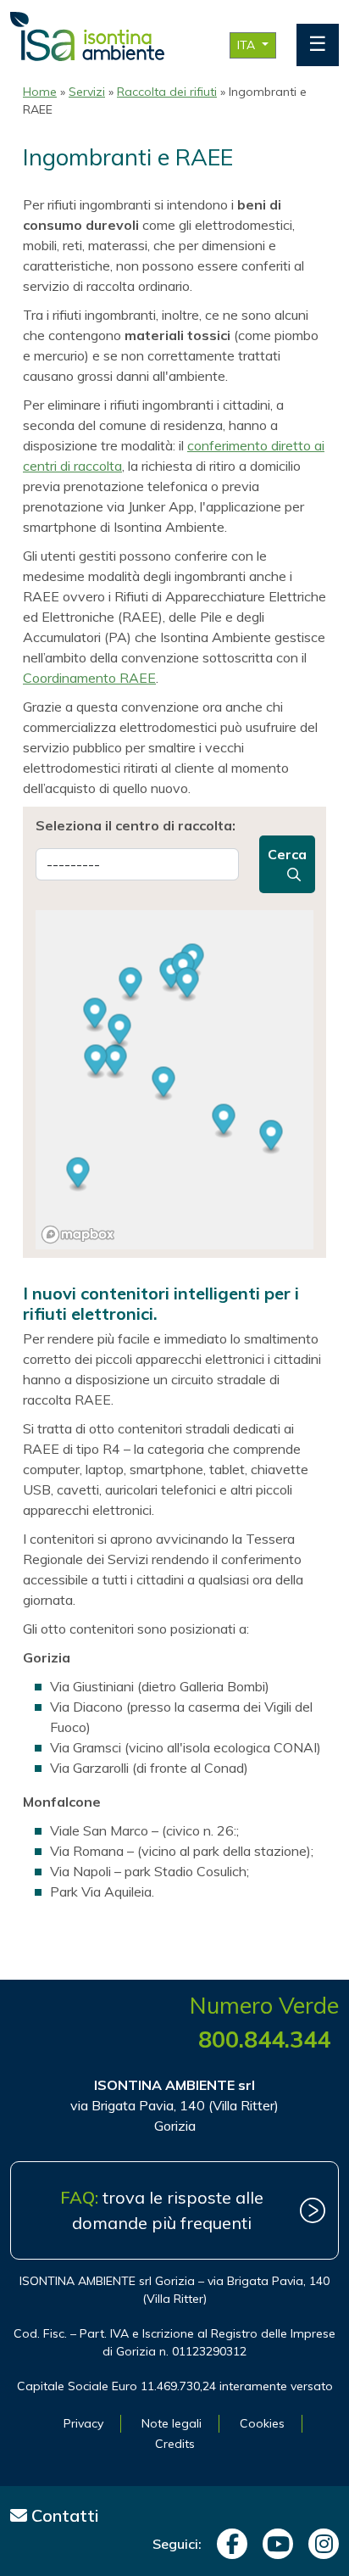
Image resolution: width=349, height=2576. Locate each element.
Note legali (172, 2423)
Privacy (83, 2423)
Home (40, 92)
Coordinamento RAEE (89, 678)
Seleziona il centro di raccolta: (136, 825)
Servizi (87, 92)
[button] (116, 1062)
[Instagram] (319, 2544)
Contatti (63, 2515)
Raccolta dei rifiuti (167, 92)
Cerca (287, 854)
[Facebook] (228, 2544)
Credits (175, 2444)
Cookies (262, 2423)
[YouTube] (274, 2544)
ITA (248, 45)
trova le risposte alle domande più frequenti (162, 2210)
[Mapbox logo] (78, 1235)
